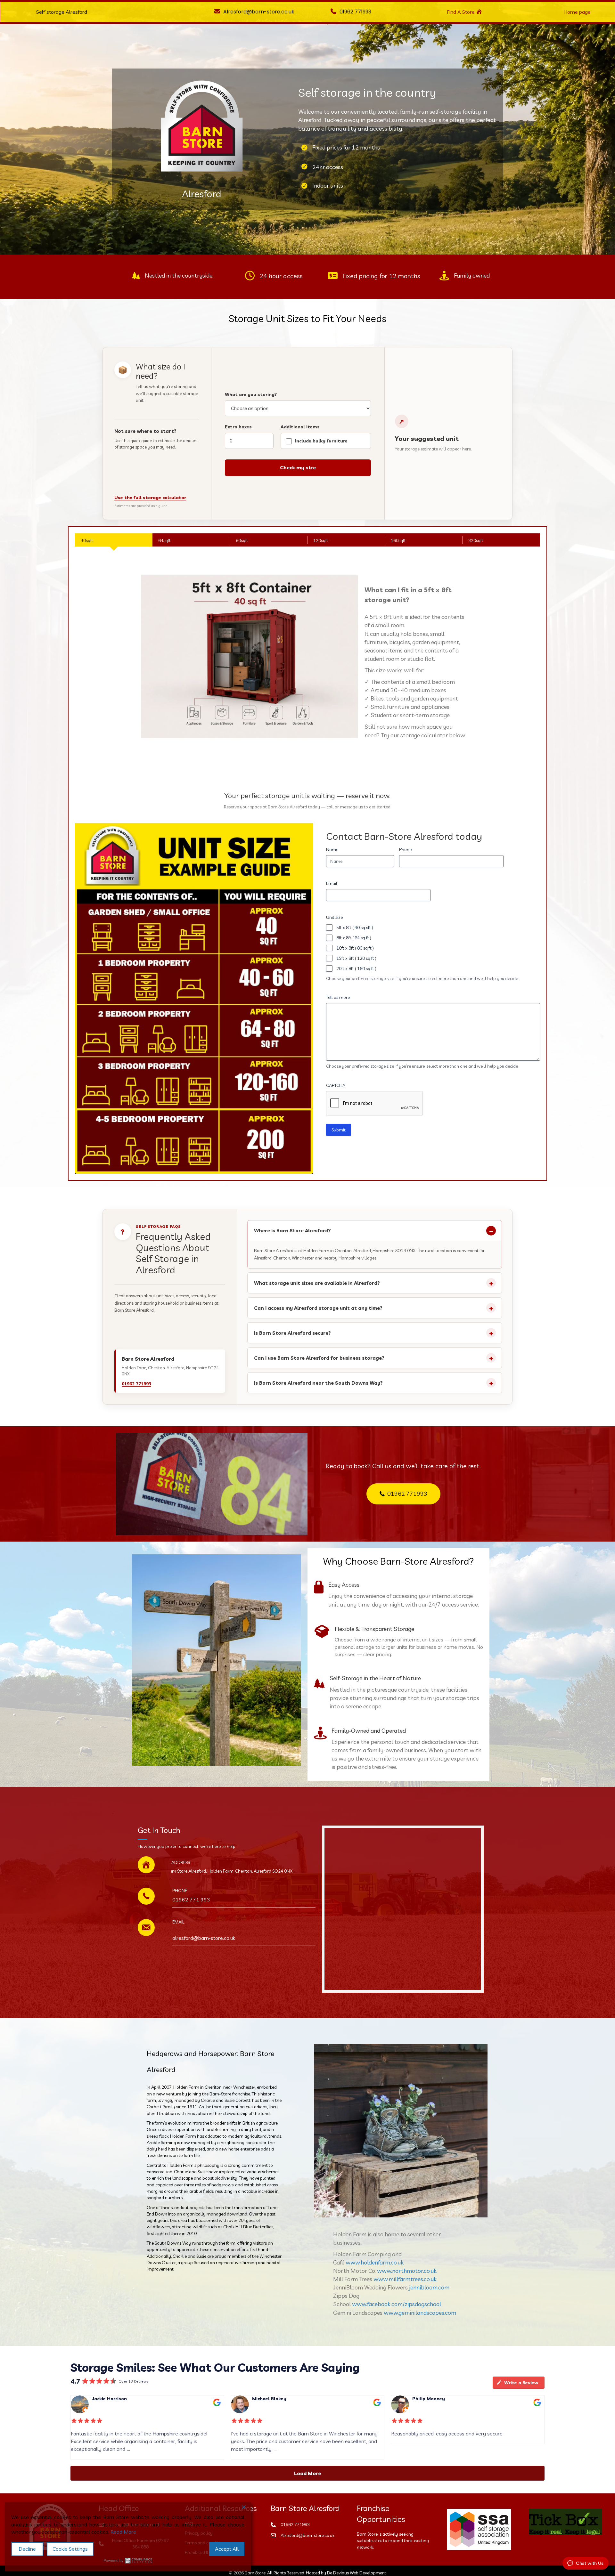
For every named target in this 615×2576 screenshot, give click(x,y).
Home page (577, 12)
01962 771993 (355, 12)
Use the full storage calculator (150, 498)
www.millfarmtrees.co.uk (405, 2279)
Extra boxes (238, 427)
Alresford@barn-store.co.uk (307, 2535)
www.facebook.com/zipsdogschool (397, 2304)
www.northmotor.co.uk (407, 2271)
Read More (123, 2532)
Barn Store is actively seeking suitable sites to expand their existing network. (393, 2541)
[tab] (114, 540)
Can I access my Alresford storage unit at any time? (318, 1308)
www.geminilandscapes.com (420, 2313)
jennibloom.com (429, 2287)
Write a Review (521, 2383)
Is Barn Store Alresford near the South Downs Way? (318, 1383)
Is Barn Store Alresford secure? (292, 1333)
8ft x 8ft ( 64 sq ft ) (354, 938)
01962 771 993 (191, 1900)
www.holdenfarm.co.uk (375, 2262)
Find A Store (461, 12)
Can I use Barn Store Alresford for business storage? (319, 1358)
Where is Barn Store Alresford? (292, 1231)
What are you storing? (251, 394)
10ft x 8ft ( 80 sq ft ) (355, 948)
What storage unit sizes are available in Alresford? (317, 1283)
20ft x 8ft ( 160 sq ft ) (356, 968)
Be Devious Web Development (357, 2573)
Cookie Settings (70, 2549)
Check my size (298, 467)
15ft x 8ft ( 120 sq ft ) (356, 958)
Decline (27, 2549)
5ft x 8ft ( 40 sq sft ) (355, 928)
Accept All (227, 2549)
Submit (339, 1130)
